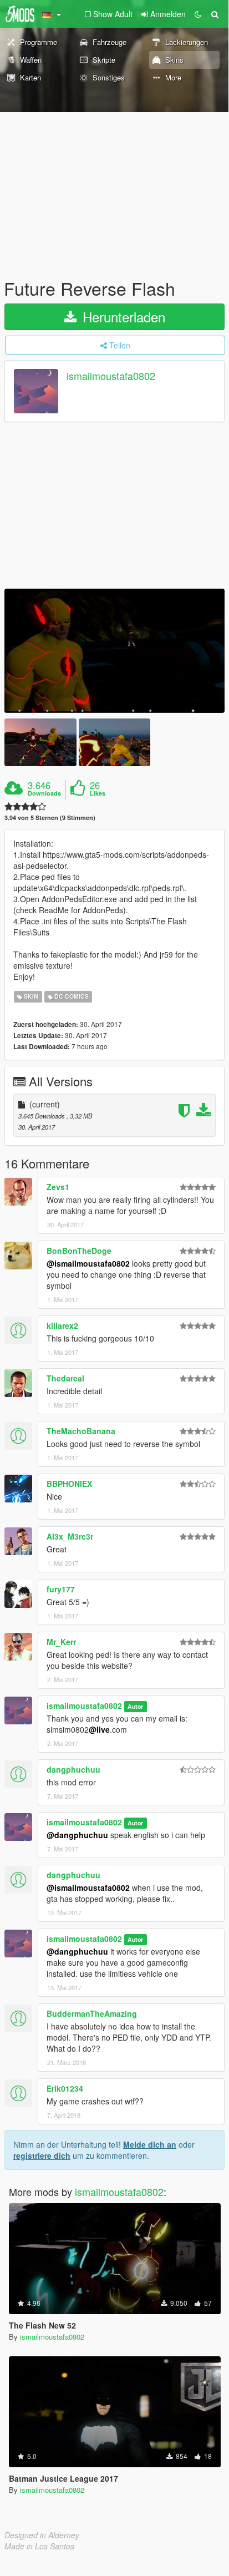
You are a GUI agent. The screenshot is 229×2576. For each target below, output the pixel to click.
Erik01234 (65, 2088)
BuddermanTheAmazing (92, 2013)
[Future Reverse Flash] (114, 651)
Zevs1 (58, 1187)
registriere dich (42, 2155)
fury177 (61, 1589)
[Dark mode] (198, 14)
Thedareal (65, 1378)
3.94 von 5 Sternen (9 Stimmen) (50, 818)
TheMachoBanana (81, 1431)
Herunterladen (122, 317)
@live (99, 1729)
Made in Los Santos (39, 2546)
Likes (98, 793)
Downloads (44, 793)
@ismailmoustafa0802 (88, 1263)
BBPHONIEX (69, 1484)
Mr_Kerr (61, 1642)
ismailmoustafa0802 (111, 376)
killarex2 (62, 1325)
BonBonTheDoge (79, 1251)
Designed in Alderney (42, 2535)
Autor (135, 1706)
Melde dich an (150, 2144)
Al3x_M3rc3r (70, 1536)
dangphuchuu (73, 1769)
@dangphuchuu (77, 1835)
